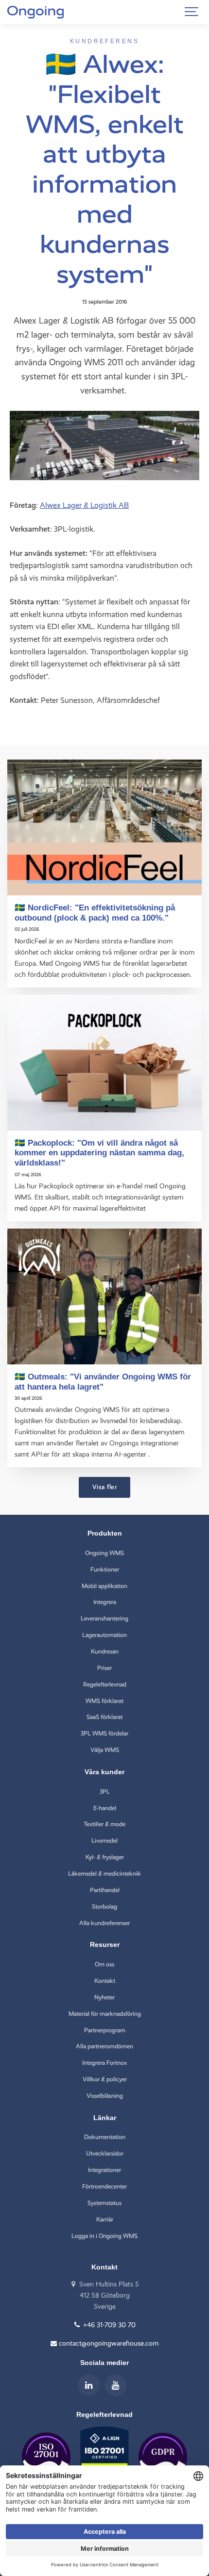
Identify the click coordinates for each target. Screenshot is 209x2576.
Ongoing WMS (104, 1553)
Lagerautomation (104, 1635)
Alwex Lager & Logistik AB (84, 505)
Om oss (104, 1964)
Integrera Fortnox (104, 2063)
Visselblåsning (105, 2096)
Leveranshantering (104, 1618)
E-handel (105, 1808)
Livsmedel (104, 1840)
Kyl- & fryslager (105, 1857)
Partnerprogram (105, 2030)
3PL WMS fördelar (104, 1733)
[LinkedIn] (89, 2385)
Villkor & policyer (105, 2079)
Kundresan (105, 1651)
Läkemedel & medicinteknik (104, 1873)
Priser (104, 1668)
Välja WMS (105, 1750)
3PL (105, 1791)
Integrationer (104, 2170)
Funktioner (105, 1569)
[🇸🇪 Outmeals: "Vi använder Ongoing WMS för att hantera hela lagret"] (104, 1296)
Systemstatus (104, 2203)
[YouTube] (115, 2385)
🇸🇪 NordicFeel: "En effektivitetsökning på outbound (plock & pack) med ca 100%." (95, 913)
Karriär (105, 2219)
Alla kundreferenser (104, 1923)
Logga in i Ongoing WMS (104, 2236)
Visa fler (105, 1487)
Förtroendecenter (104, 2186)
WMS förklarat (104, 1701)
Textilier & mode (104, 1824)
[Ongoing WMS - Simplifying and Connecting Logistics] (35, 12)
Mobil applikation (104, 1586)
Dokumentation (105, 2137)
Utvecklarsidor (105, 2153)
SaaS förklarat (104, 1717)
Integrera (105, 1602)
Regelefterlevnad (105, 1684)
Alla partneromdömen (104, 2046)
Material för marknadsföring (105, 2014)
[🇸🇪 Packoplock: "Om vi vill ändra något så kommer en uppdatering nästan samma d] (104, 1063)
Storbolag (104, 1906)
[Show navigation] (192, 12)
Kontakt (105, 1981)
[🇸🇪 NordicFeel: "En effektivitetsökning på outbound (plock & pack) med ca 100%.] (104, 827)
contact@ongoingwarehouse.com (108, 2343)
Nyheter (104, 1997)
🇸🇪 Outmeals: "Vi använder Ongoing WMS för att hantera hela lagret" (103, 1382)
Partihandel (105, 1890)
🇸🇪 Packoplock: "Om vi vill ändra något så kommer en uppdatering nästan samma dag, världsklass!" (99, 1153)
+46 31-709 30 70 (108, 2325)
